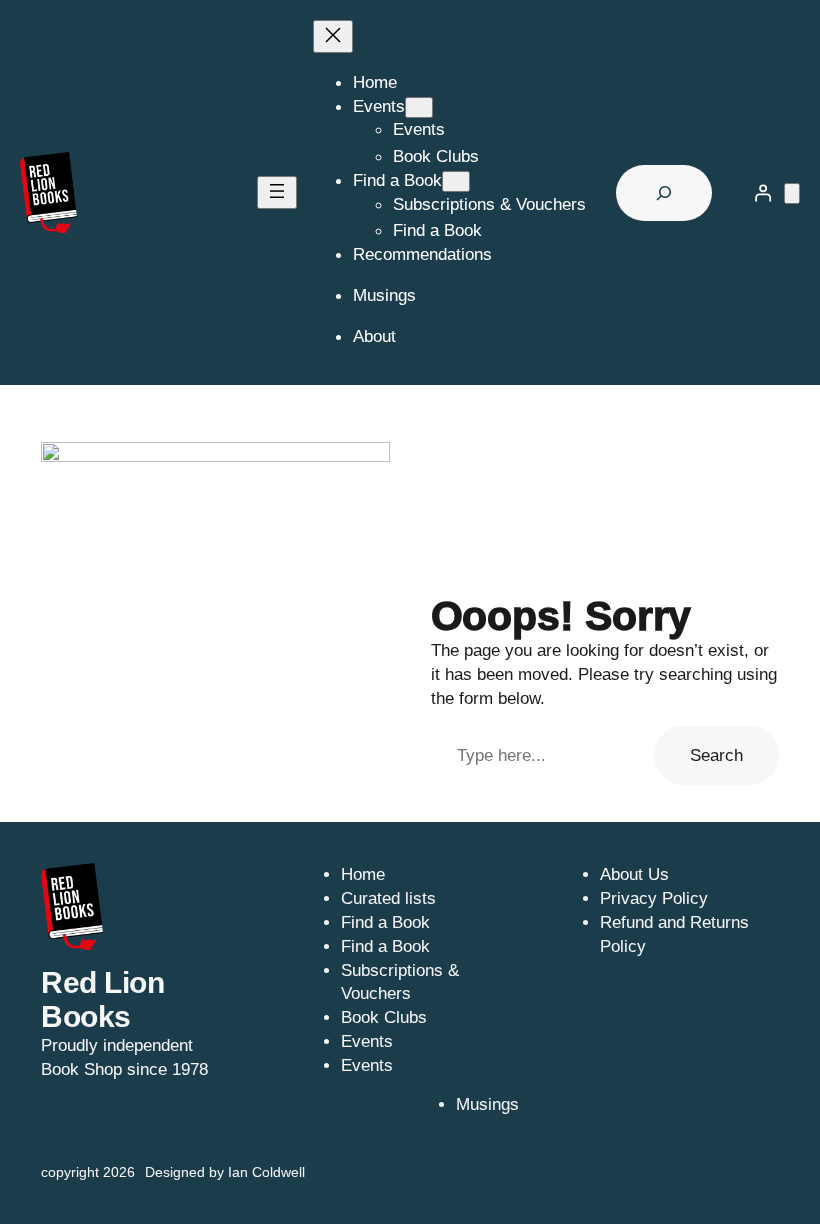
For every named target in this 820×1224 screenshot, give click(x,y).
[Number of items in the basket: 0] (792, 193)
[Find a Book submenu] (456, 181)
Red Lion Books (102, 999)
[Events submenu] (419, 107)
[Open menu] (277, 192)
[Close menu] (333, 36)
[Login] (763, 192)
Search (716, 755)
